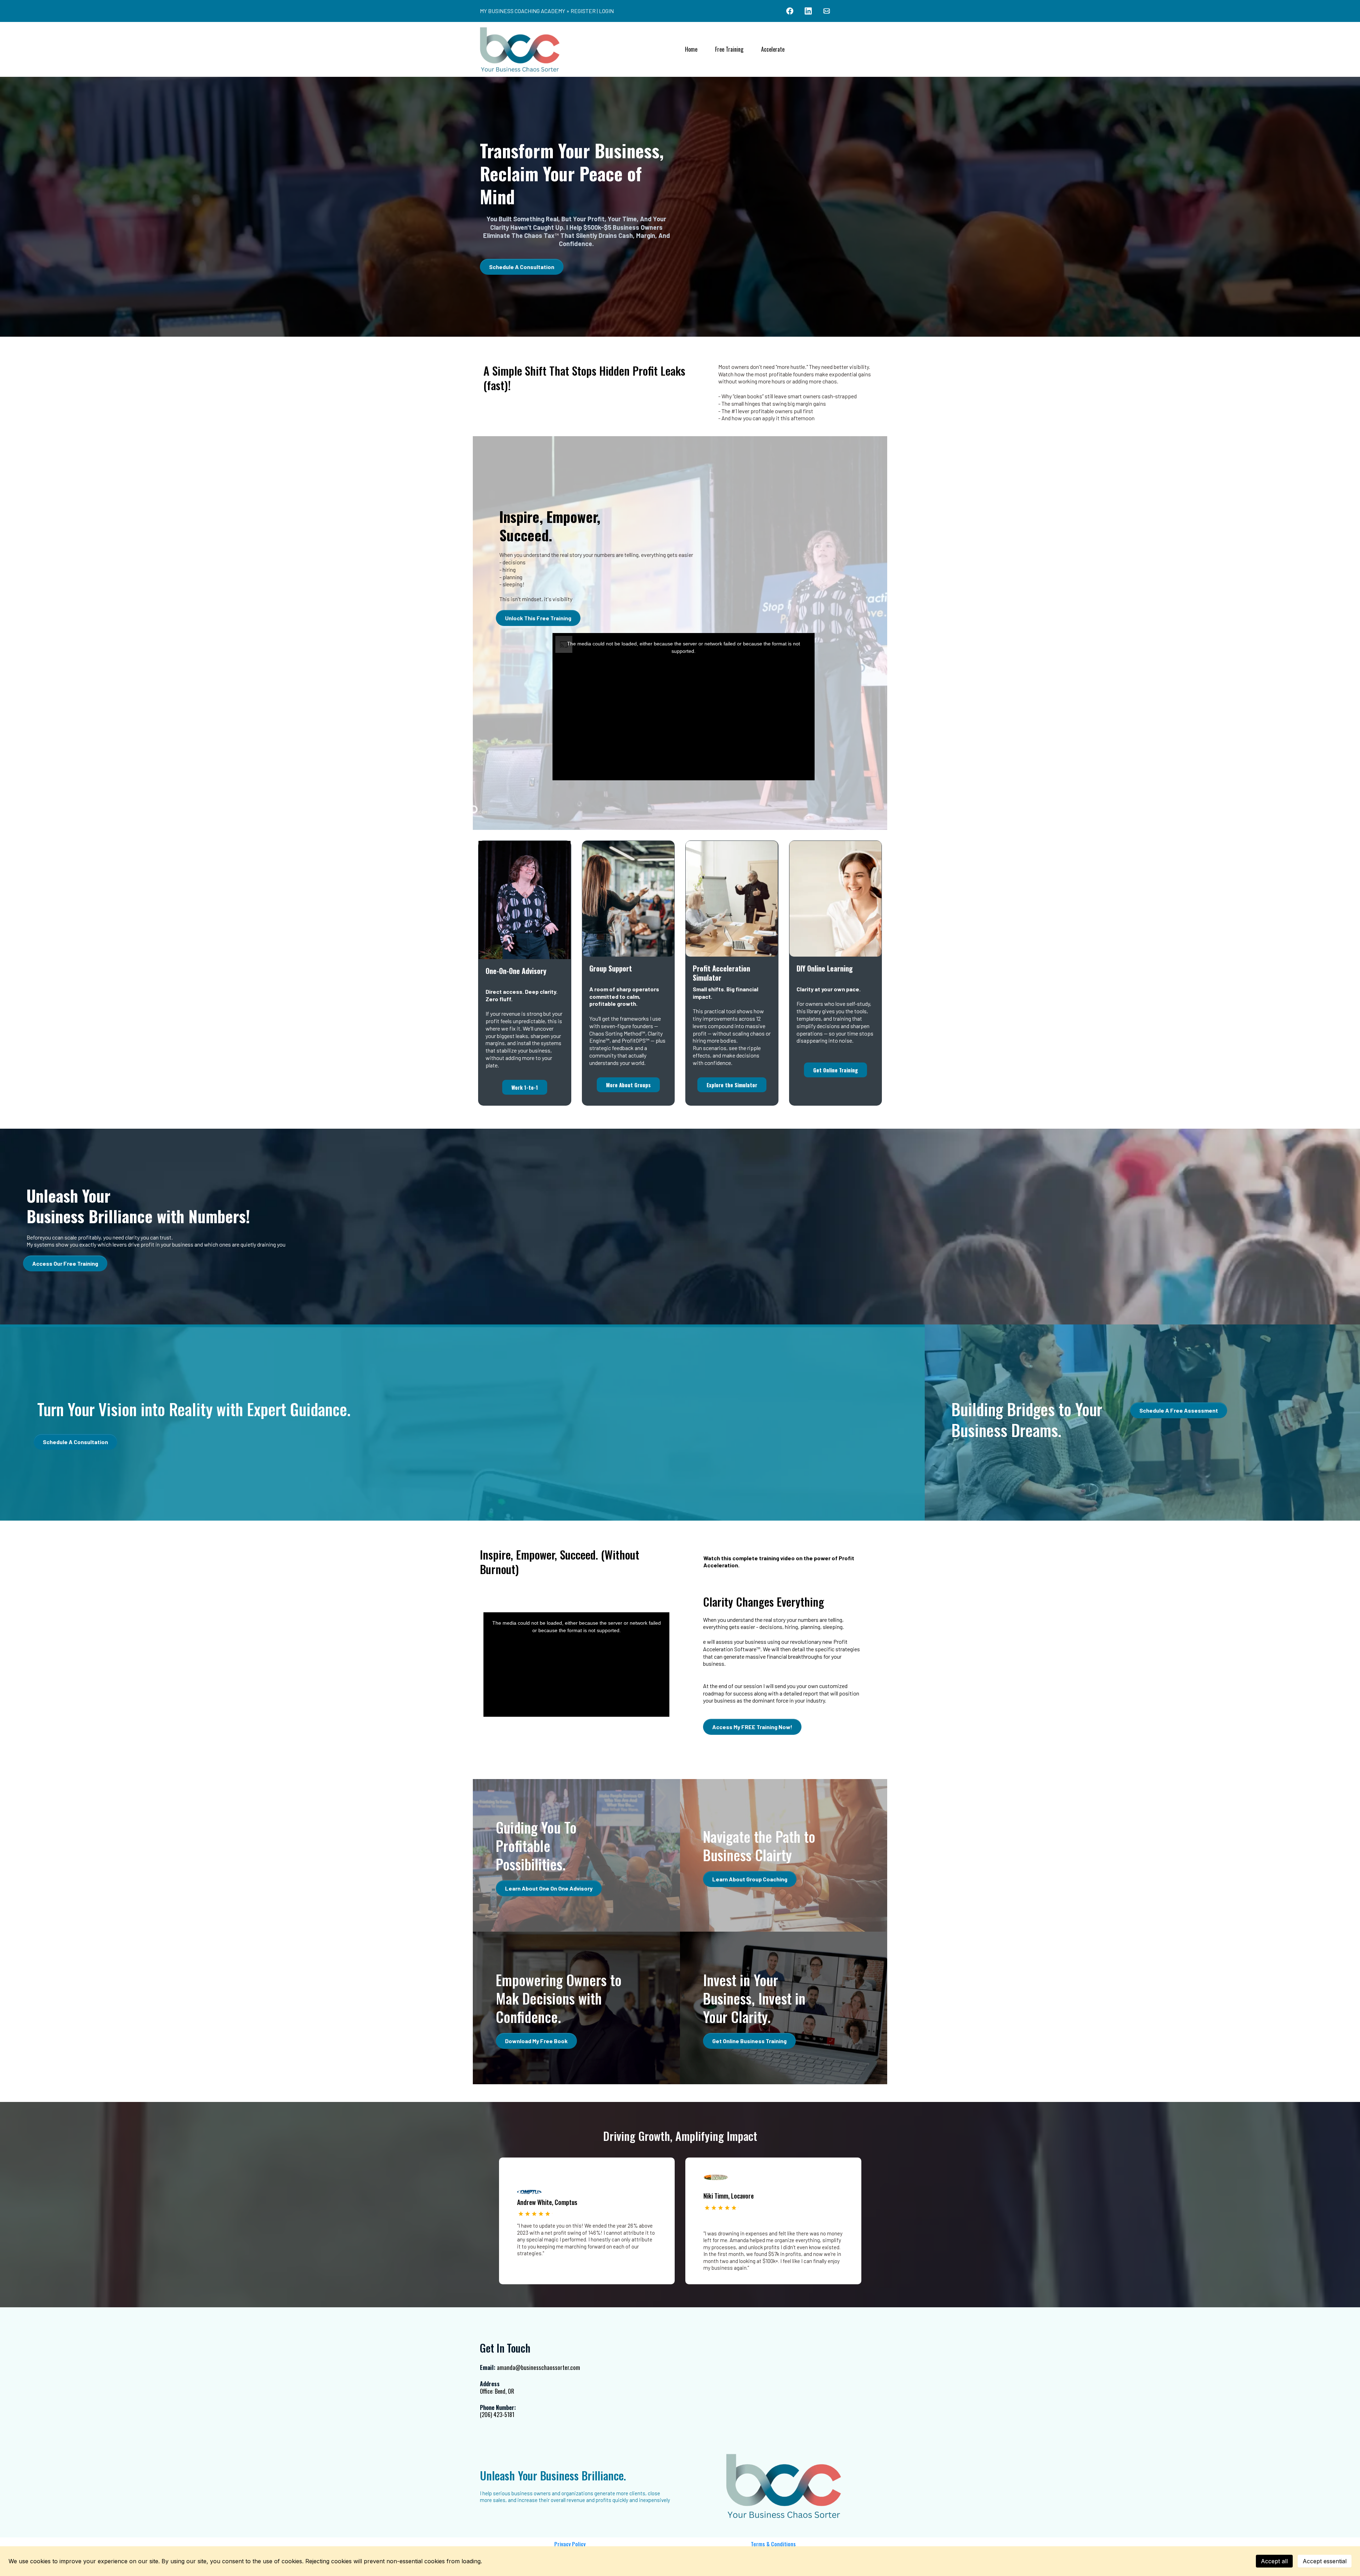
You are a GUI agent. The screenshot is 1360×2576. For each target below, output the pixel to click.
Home (691, 49)
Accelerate (773, 49)
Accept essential (1325, 2561)
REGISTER (583, 11)
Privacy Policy (570, 2544)
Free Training (729, 49)
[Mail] (827, 11)
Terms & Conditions (773, 2544)
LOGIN (606, 11)
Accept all (1274, 2561)
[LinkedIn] (808, 11)
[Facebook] (790, 11)
